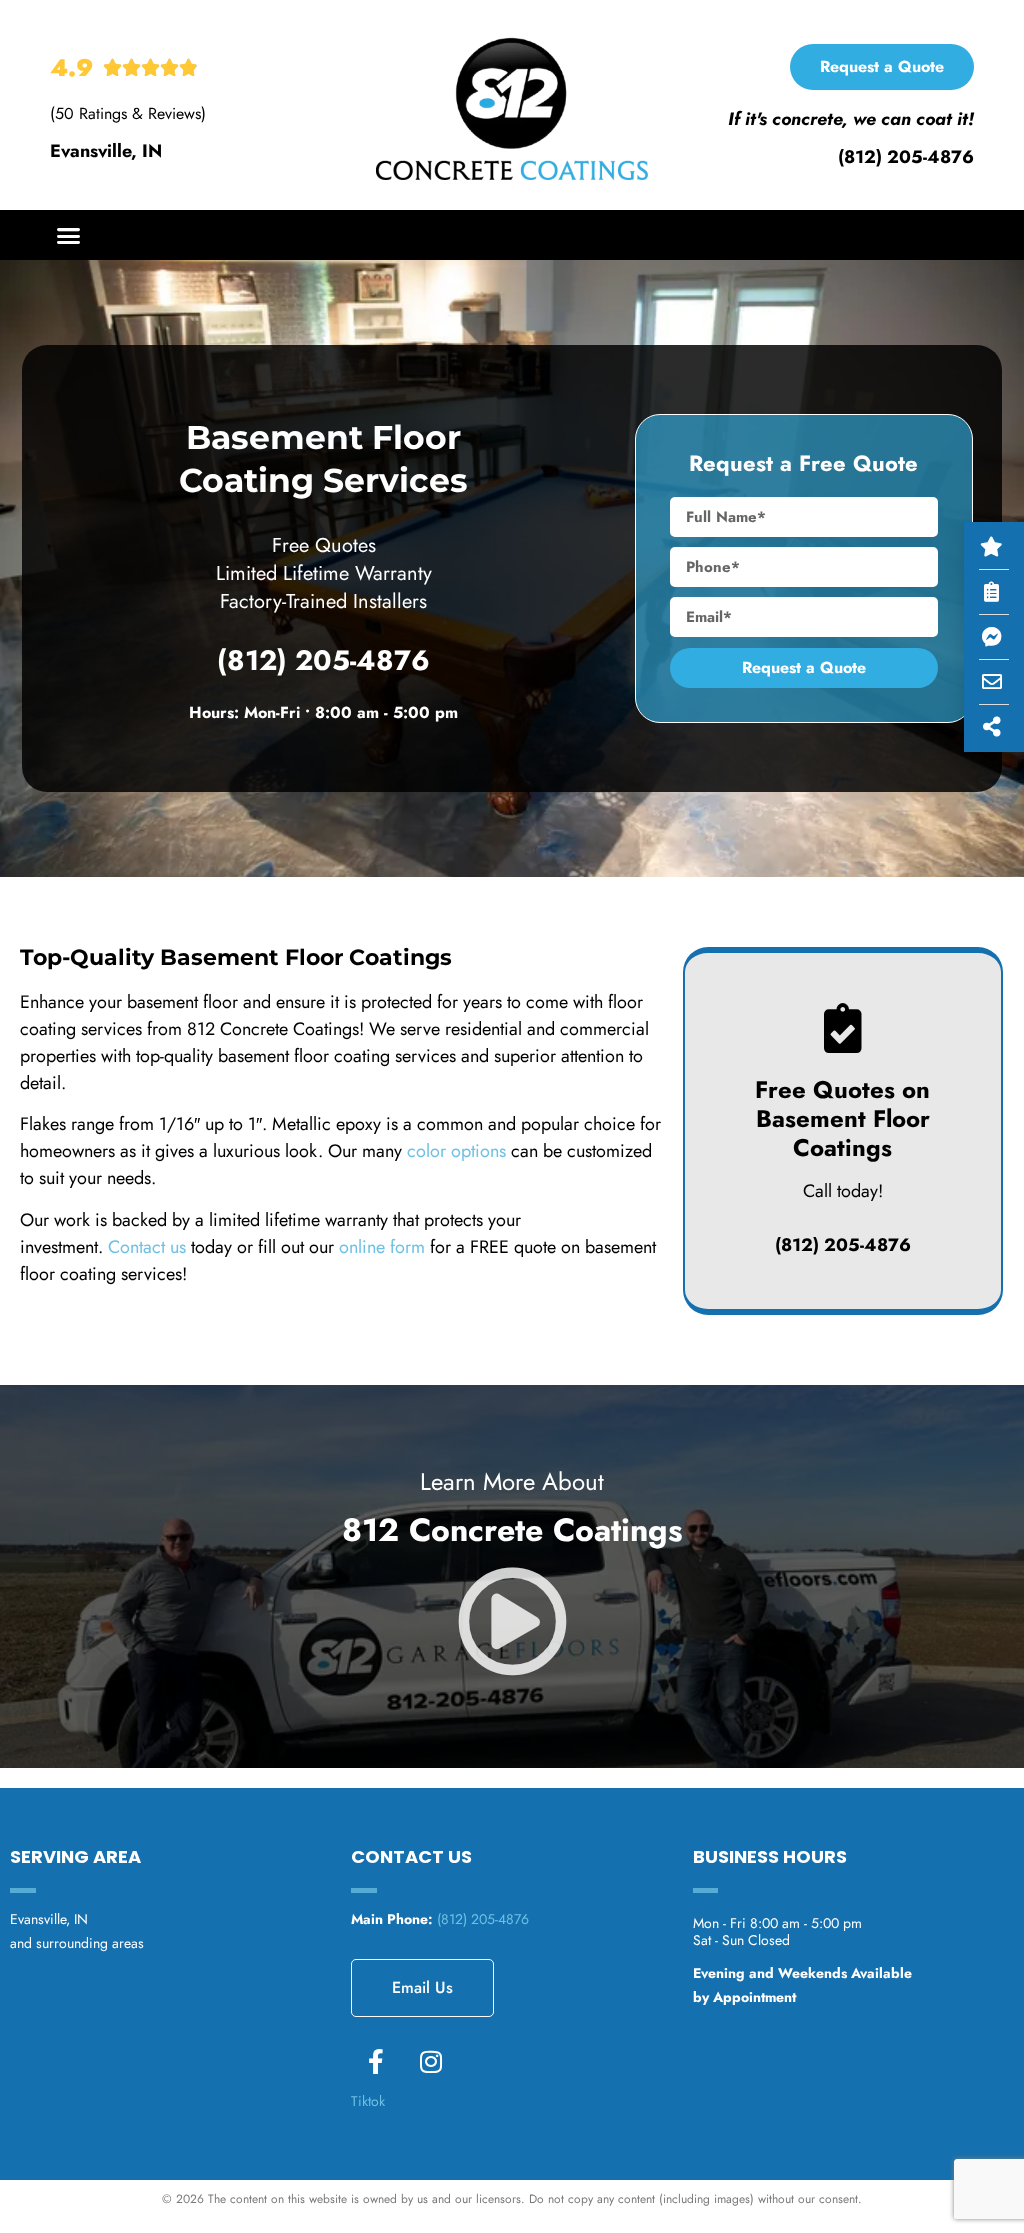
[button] (69, 235)
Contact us (147, 1247)
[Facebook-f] (376, 2062)
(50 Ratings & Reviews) (128, 113)
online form (382, 1247)
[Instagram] (431, 2062)
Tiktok (368, 2101)
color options (456, 1151)
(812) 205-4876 (906, 157)
